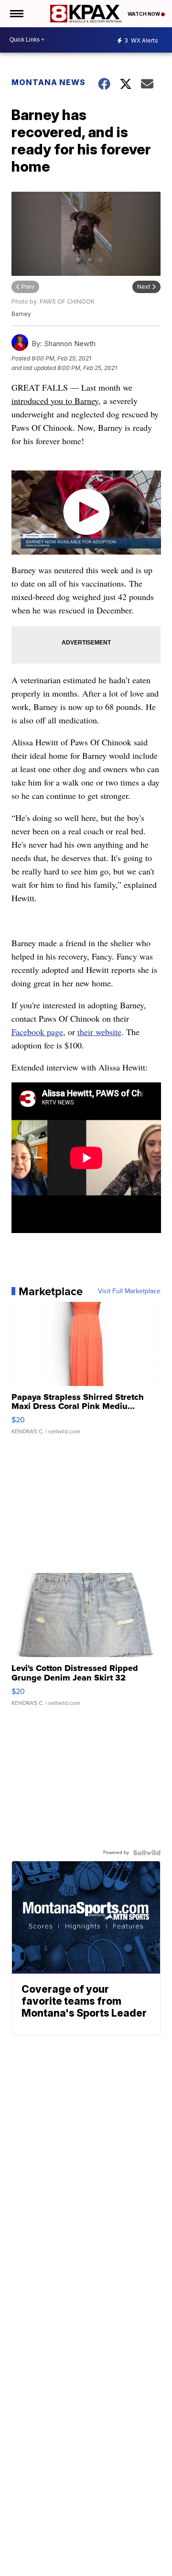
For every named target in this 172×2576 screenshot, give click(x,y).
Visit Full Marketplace (129, 1291)
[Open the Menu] (16, 14)
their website (99, 1032)
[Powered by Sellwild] (147, 1853)
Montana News (48, 82)
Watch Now (144, 14)
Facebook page (37, 1032)
